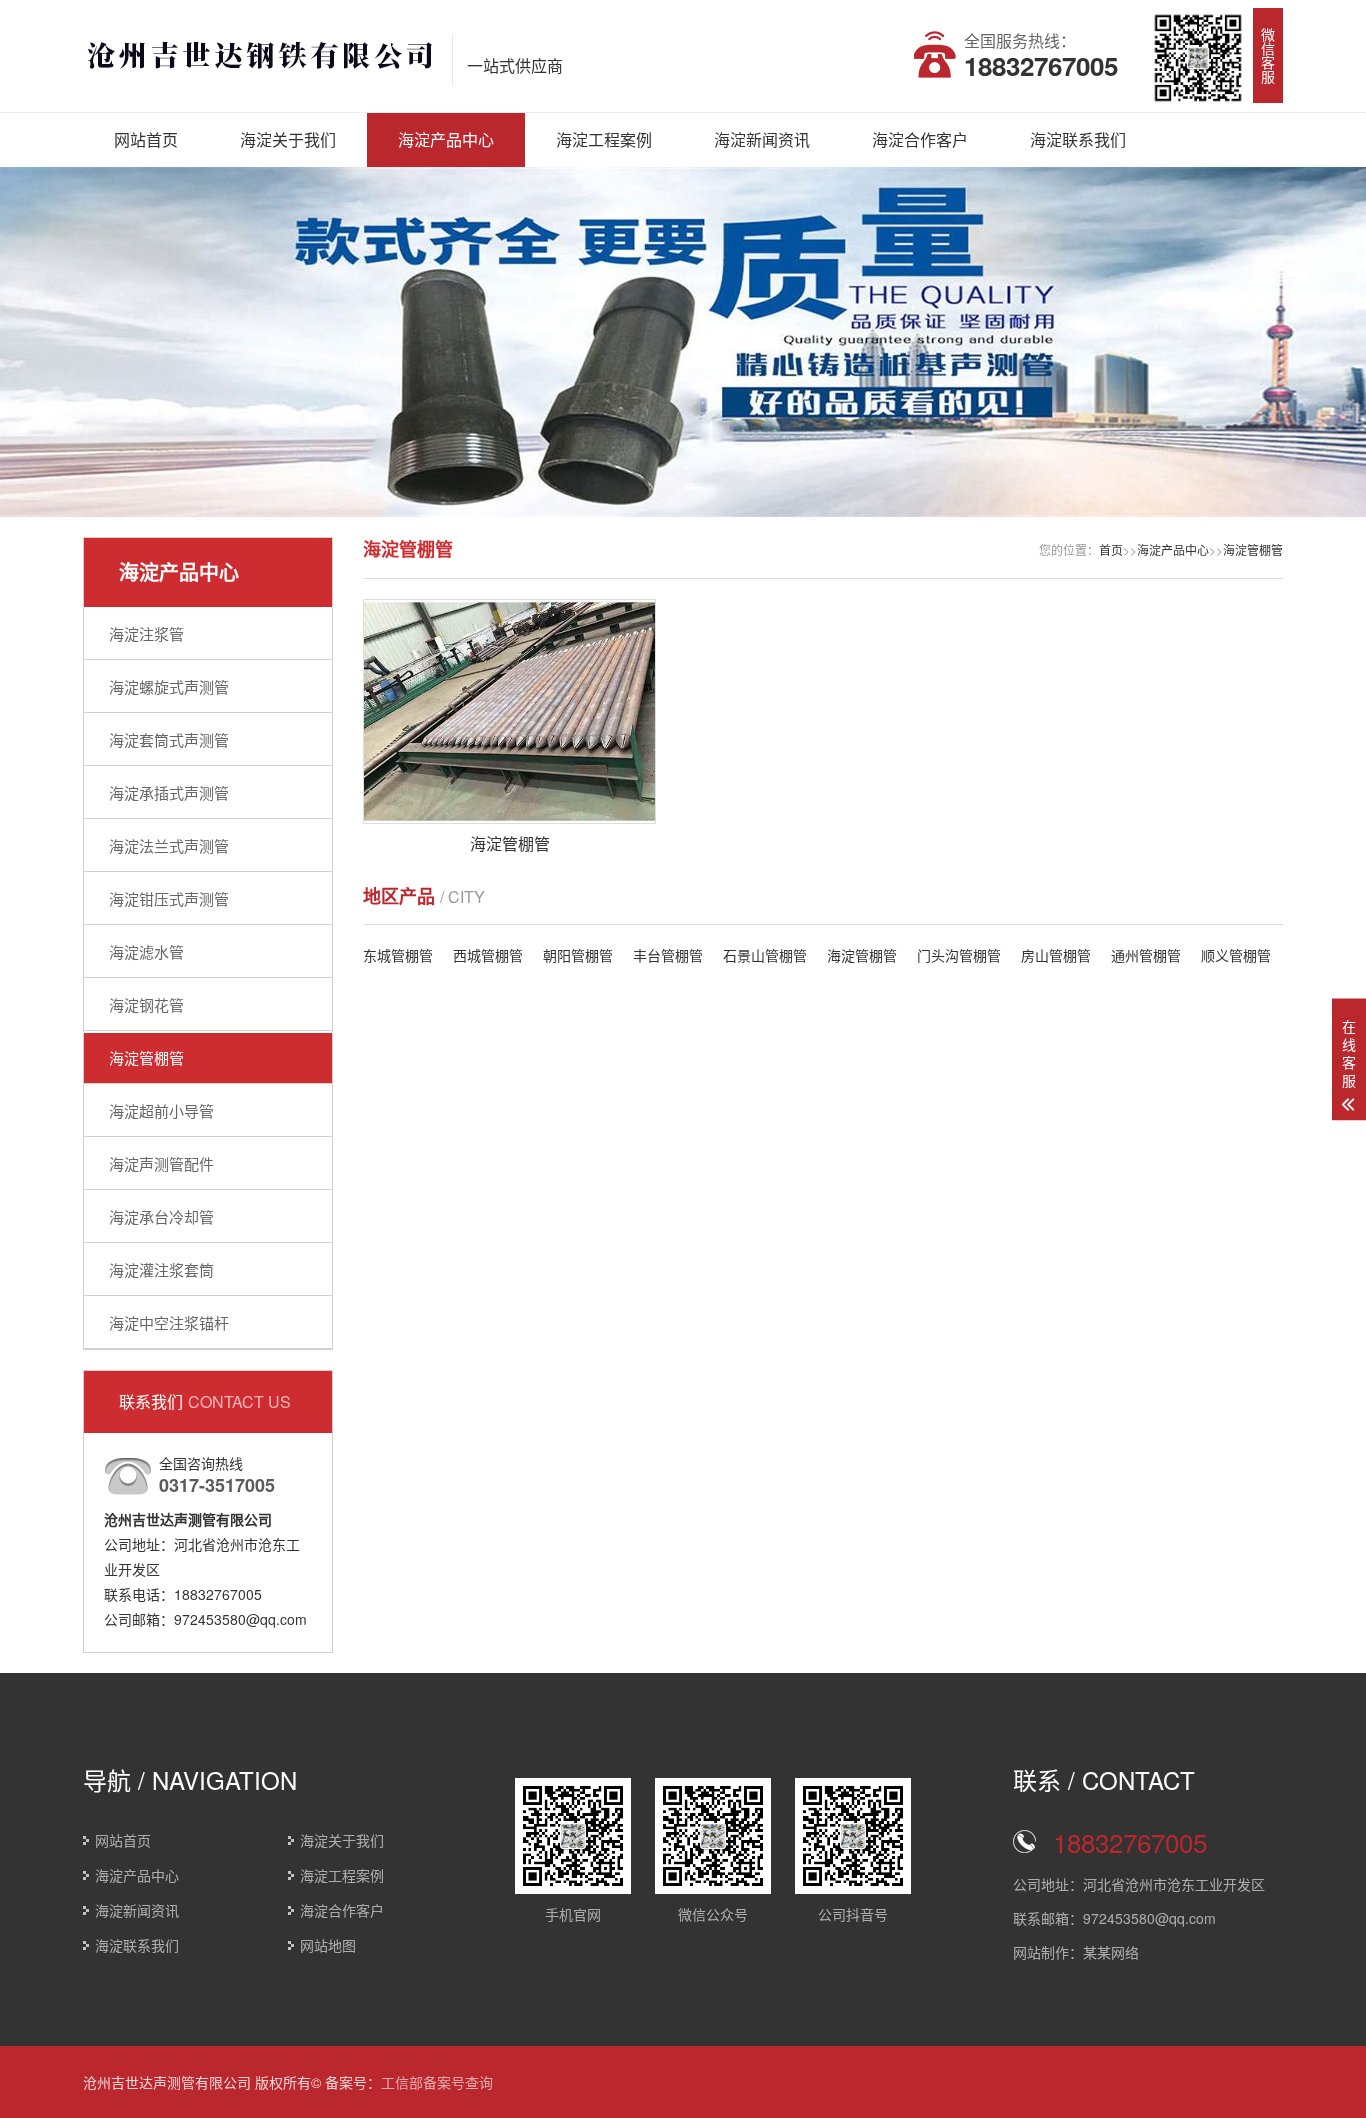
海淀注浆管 (146, 633)
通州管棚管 (1146, 955)
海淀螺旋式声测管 (169, 686)
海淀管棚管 (146, 1057)
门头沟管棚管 (959, 955)
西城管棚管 (488, 955)
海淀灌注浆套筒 (161, 1269)
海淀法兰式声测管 (169, 845)
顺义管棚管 (1236, 955)
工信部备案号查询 (437, 2082)
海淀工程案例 (604, 139)
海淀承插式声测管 (169, 792)
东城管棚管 (398, 955)
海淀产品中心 (446, 139)
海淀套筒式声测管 (169, 739)
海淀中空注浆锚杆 (169, 1322)
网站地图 (328, 1945)
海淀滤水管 (146, 951)
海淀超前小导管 (161, 1110)
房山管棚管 (1056, 955)
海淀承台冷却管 (161, 1216)
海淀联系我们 (1078, 139)
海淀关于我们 (288, 139)
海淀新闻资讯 (762, 139)
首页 (1111, 549)
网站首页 (146, 139)
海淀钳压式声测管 (169, 898)
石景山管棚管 (765, 955)
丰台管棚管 (668, 955)
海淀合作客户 (920, 139)
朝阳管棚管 (578, 955)
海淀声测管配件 (161, 1163)
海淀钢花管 (146, 1004)
